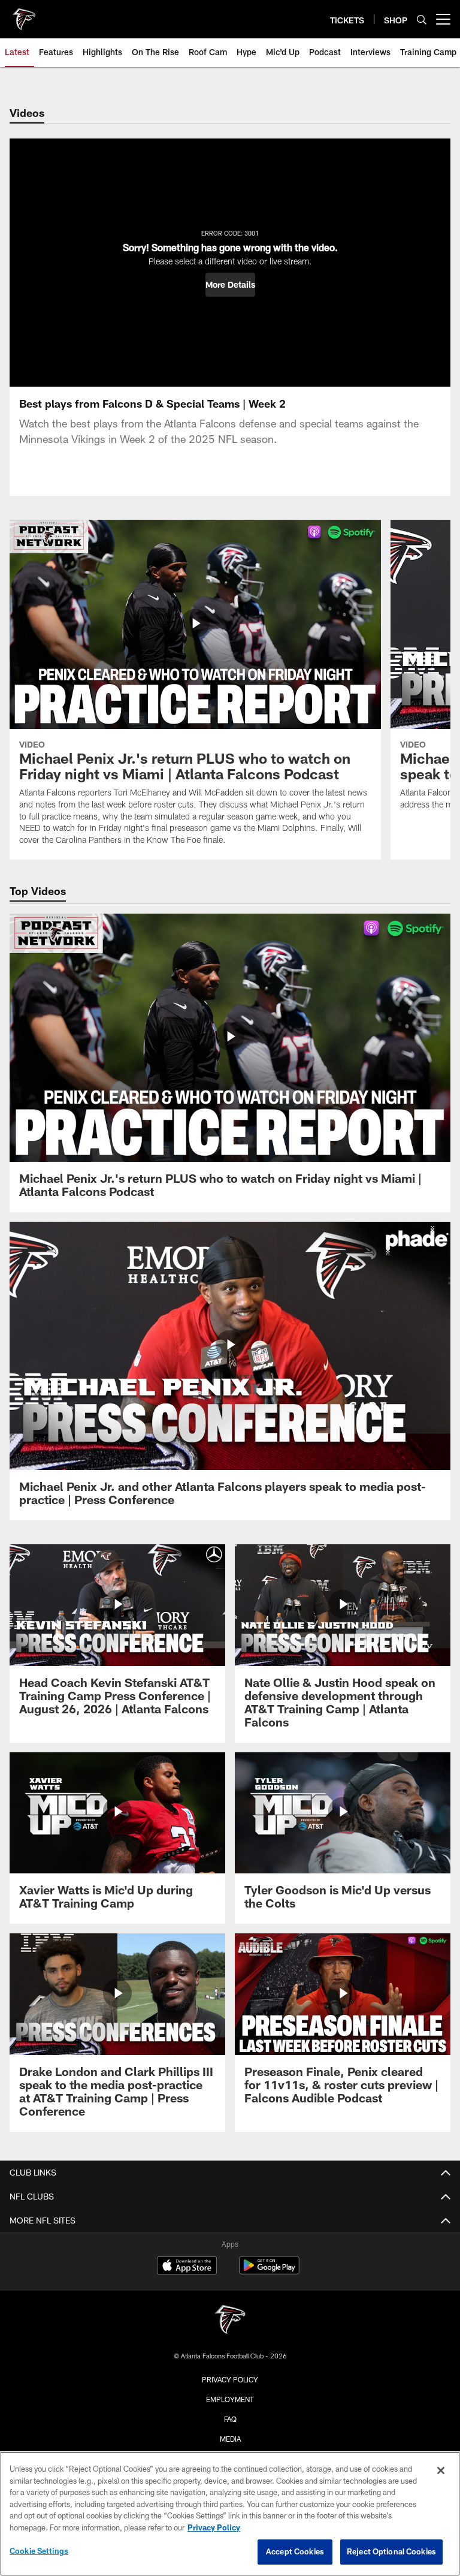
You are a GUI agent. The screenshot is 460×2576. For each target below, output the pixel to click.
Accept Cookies (295, 2551)
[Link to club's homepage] (24, 14)
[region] (230, 2514)
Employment (230, 2399)
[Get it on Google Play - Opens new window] (269, 2271)
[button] (230, 285)
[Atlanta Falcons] (230, 2321)
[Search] (422, 19)
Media (230, 2439)
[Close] (441, 2470)
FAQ (230, 2419)
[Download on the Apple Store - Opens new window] (187, 2267)
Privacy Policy (230, 2379)
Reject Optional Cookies (391, 2551)
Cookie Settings (39, 2551)
